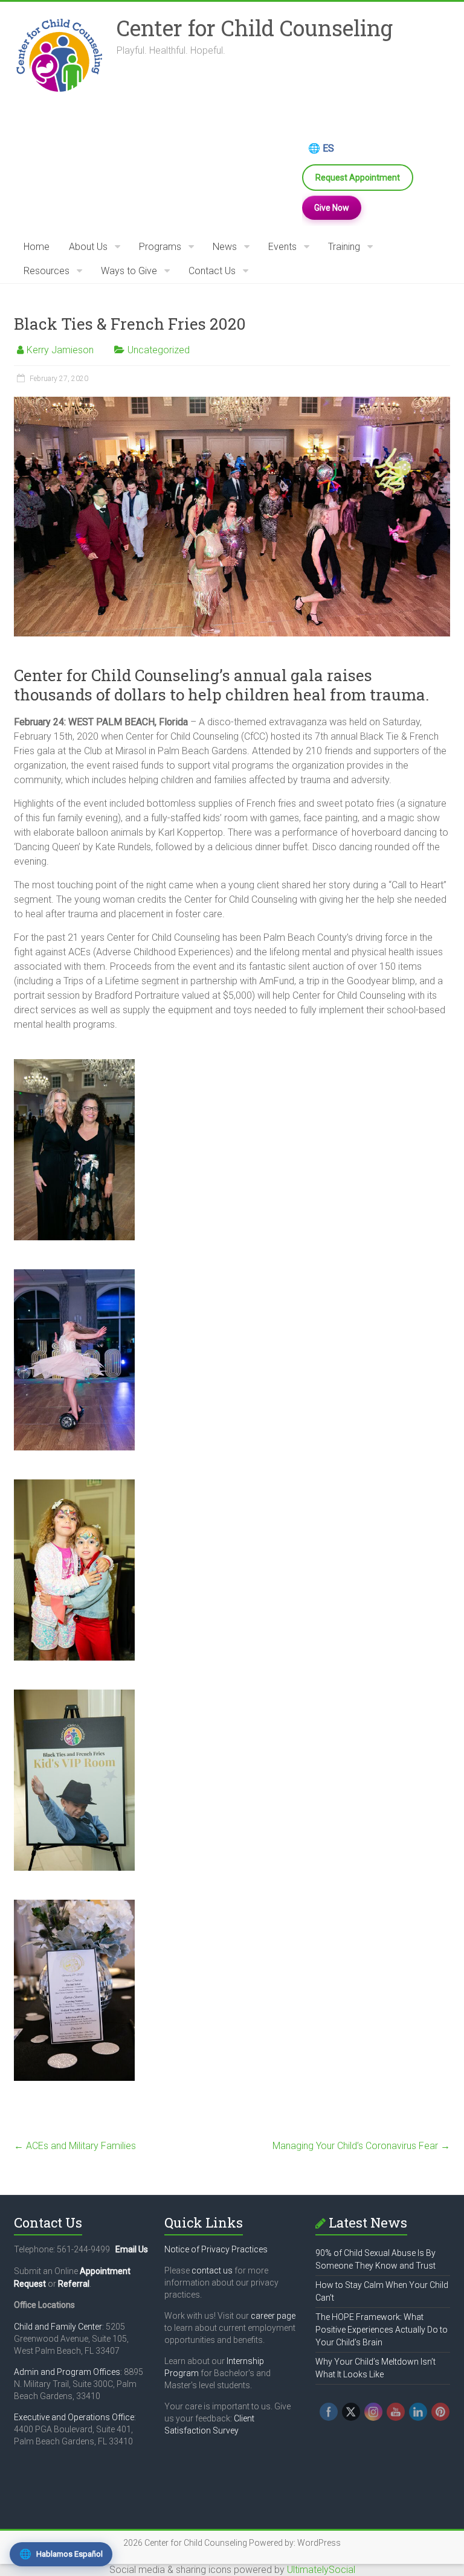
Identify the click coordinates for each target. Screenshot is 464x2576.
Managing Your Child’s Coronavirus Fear (361, 2146)
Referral (74, 2284)
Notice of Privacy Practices (216, 2249)
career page (273, 2316)
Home (37, 247)
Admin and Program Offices (67, 2372)
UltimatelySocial (321, 2570)
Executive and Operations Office (74, 2417)
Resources (47, 271)
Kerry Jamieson (60, 350)
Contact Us (212, 271)
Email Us (132, 2249)
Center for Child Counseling (255, 28)
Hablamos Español (61, 2554)
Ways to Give (129, 271)
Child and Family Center (58, 2327)
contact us (212, 2270)
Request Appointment (358, 178)
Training (344, 247)
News (225, 247)
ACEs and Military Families (75, 2146)
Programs (160, 247)
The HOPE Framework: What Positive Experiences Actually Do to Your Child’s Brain (382, 2330)
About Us (88, 247)
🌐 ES (321, 148)
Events (282, 247)
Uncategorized (159, 350)
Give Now (332, 208)
